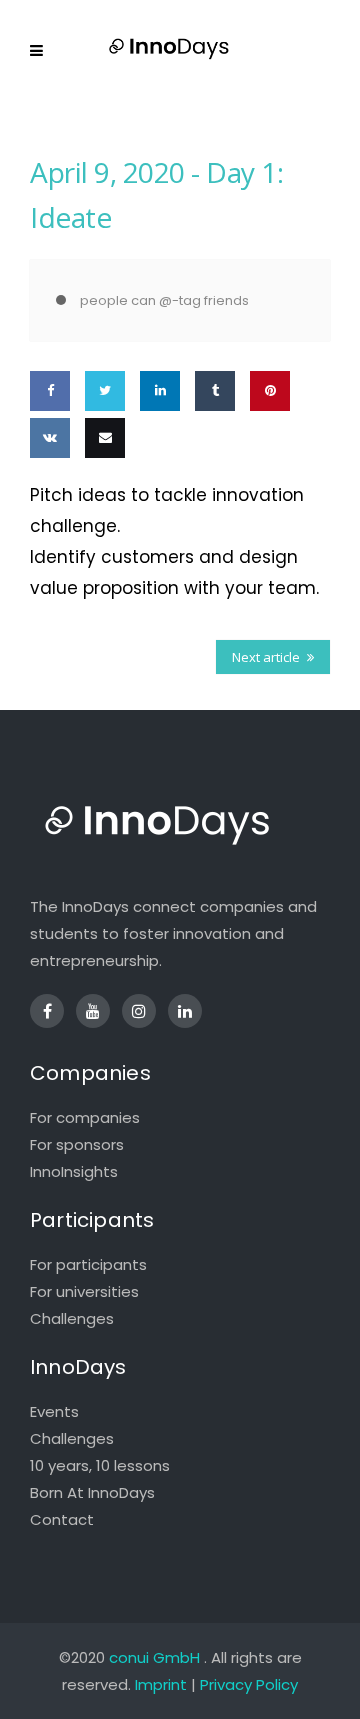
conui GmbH (154, 1657)
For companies (85, 1117)
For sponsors (77, 1144)
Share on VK (48, 495)
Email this (101, 495)
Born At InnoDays (92, 1492)
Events (54, 1411)
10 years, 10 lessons (100, 1465)
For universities (84, 1291)
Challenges (72, 1318)
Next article (266, 657)
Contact (62, 1519)
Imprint (161, 1684)
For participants (88, 1264)
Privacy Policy (249, 1684)
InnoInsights (74, 1171)
